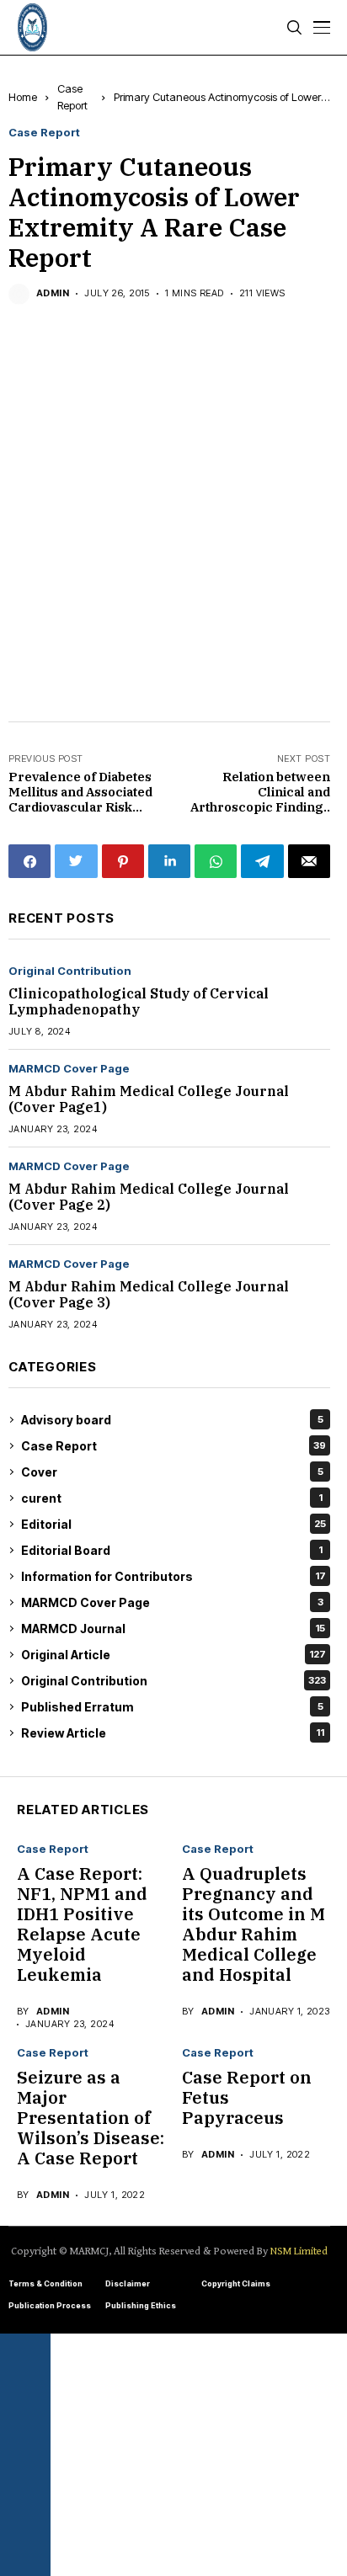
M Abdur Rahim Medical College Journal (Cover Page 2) (149, 1197)
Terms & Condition (45, 2283)
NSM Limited (299, 2251)
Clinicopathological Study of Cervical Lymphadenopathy (139, 1001)
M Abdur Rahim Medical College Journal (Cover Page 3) (149, 1294)
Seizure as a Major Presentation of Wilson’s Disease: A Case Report (91, 2118)
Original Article (173, 1655)
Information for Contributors (173, 1576)
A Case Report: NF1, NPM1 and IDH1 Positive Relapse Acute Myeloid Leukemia (82, 1924)
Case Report (44, 133)
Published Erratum (172, 1707)
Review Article (173, 1733)
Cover (172, 1472)
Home (23, 97)
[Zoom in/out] (25, 2354)
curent (172, 1498)
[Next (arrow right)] (25, 2556)
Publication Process (50, 2305)
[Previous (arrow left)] (25, 2515)
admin (53, 293)
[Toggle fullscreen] (25, 2394)
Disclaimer (128, 2283)
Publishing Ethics (141, 2305)
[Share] (25, 2435)
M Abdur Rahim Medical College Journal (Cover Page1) (149, 1099)
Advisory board (172, 1420)
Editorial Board (172, 1550)
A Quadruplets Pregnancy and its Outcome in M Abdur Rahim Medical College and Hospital (254, 1924)
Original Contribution (70, 971)
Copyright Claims (236, 2283)
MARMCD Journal (173, 1629)
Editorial (173, 1524)
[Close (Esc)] (25, 2475)
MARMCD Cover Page (69, 1069)
